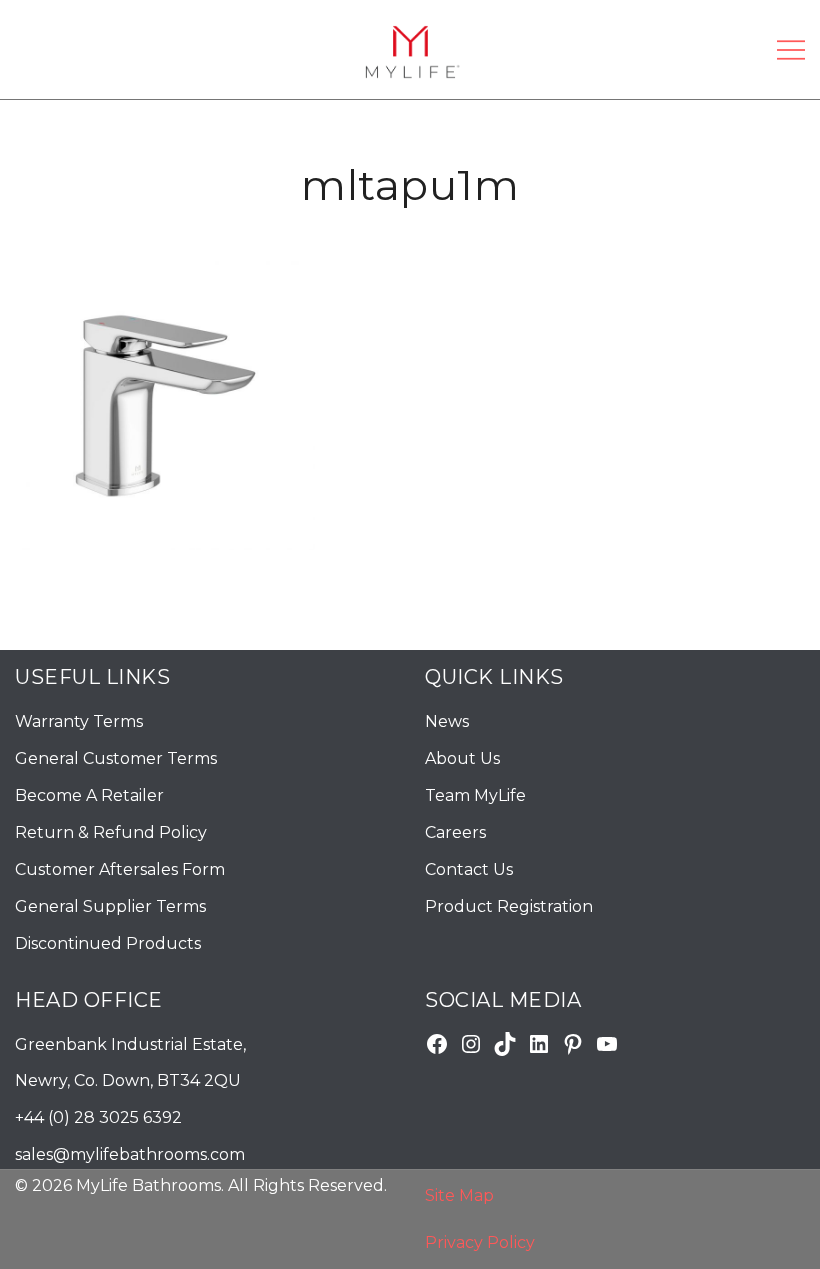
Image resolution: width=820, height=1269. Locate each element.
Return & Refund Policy (111, 832)
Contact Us (469, 869)
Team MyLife (475, 795)
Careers (455, 832)
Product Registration (509, 906)
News (447, 721)
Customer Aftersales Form (120, 869)
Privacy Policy (480, 1242)
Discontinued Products (108, 943)
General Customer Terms (116, 758)
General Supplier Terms (110, 906)
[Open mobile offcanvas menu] (791, 49)
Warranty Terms (79, 721)
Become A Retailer (89, 795)
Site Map (459, 1195)
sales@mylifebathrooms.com (130, 1154)
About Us (462, 758)
